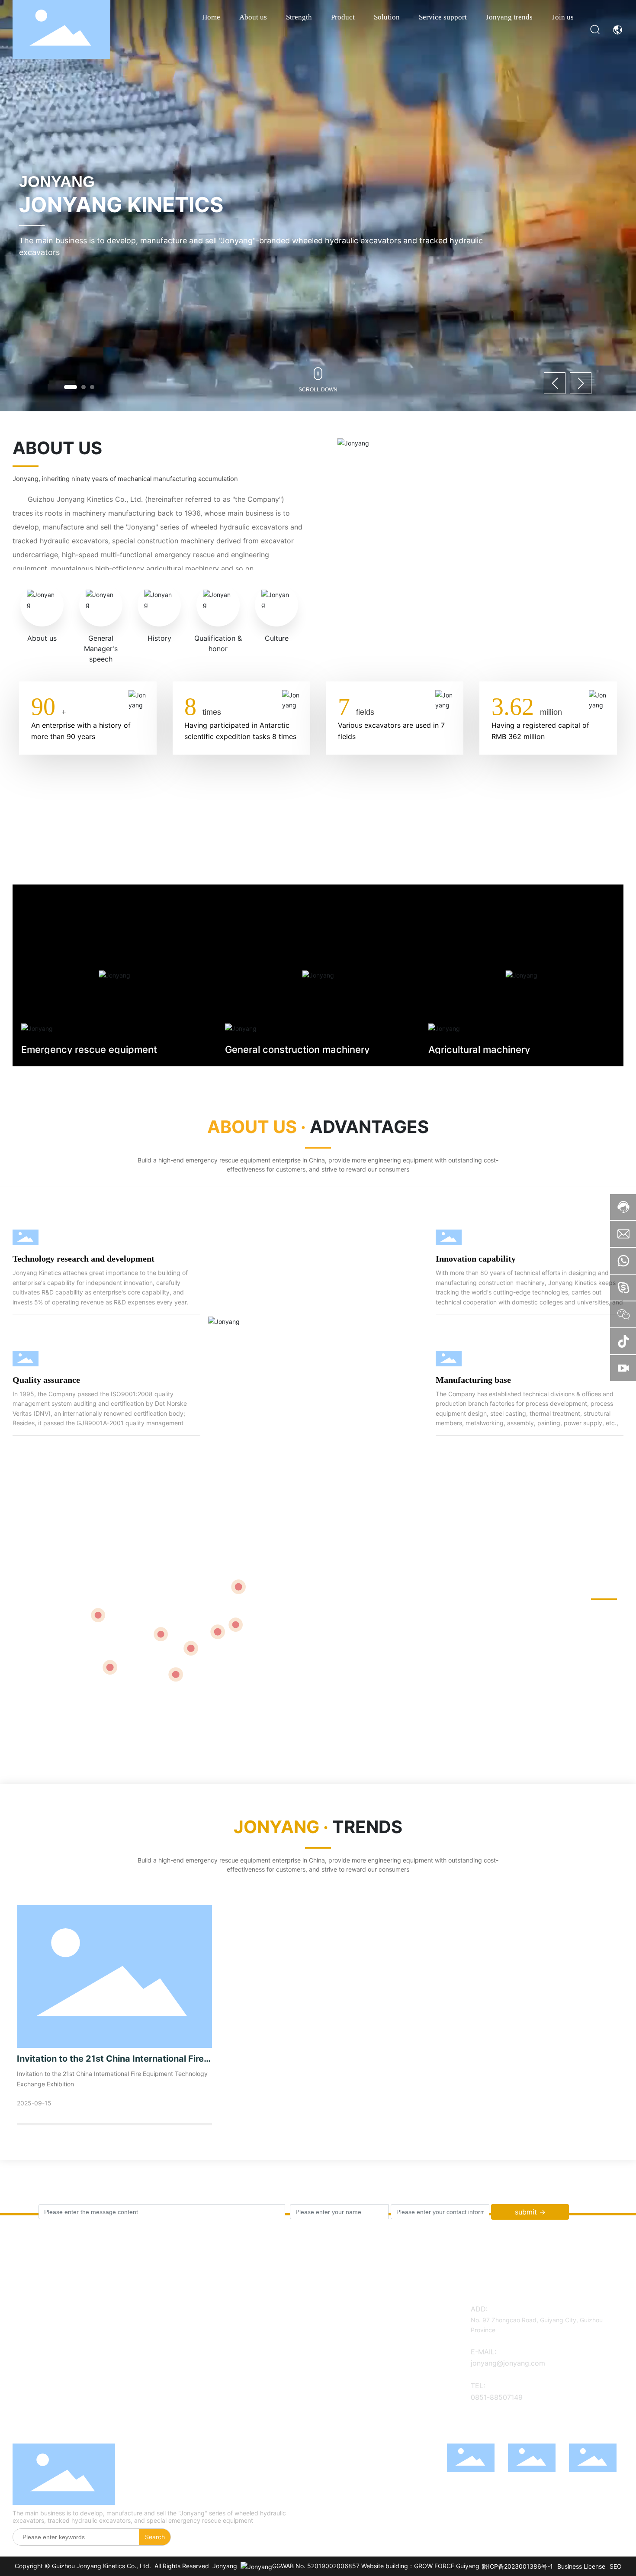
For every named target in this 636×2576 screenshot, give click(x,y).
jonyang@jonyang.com (508, 2363)
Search (155, 2537)
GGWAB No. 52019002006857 (316, 2566)
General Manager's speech (101, 649)
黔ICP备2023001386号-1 (517, 2566)
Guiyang (468, 2566)
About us (42, 638)
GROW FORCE (434, 2566)
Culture (277, 638)
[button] (71, 387)
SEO (616, 2566)
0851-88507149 (497, 2397)
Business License (581, 2566)
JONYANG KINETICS (121, 205)
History (159, 638)
